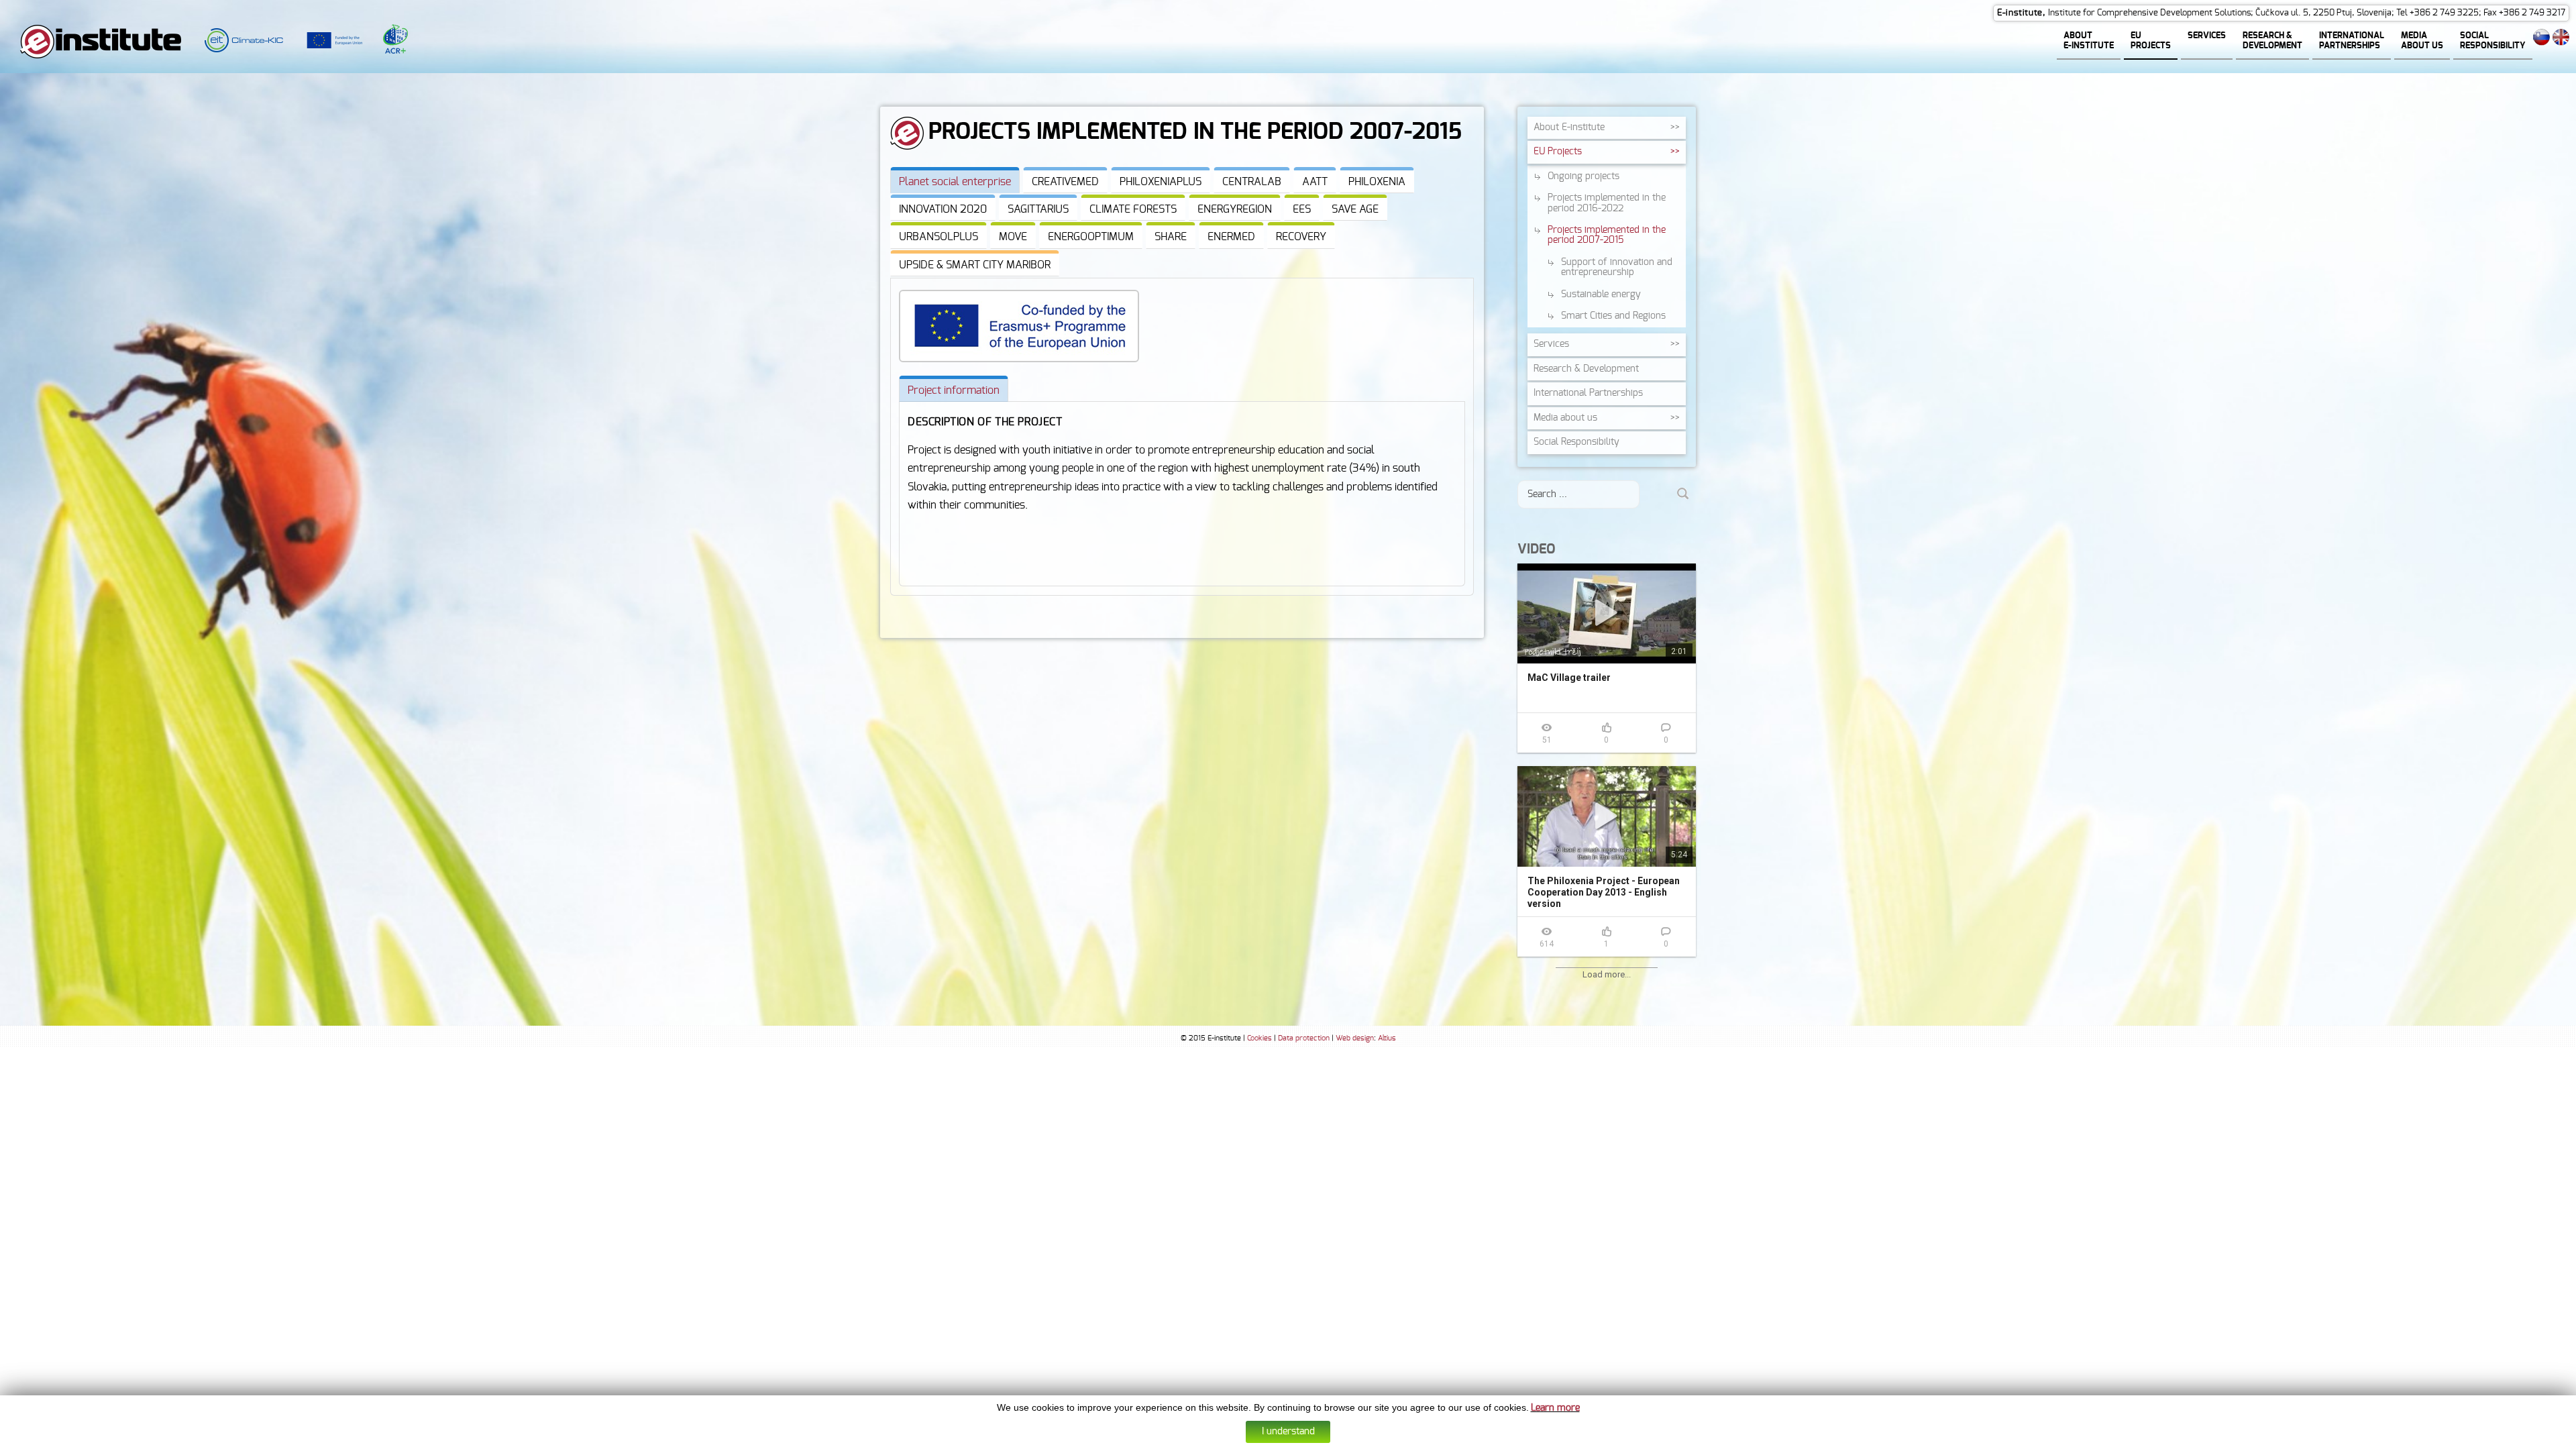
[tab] (955, 180)
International (1588, 393)
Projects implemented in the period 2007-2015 (1607, 235)
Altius (1387, 1038)
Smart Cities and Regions (1613, 316)
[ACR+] (385, 41)
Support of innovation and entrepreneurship (1617, 267)
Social (1576, 442)
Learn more (1555, 1408)
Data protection (1304, 1038)
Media (1565, 418)
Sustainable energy (1601, 294)
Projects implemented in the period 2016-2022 (1607, 203)
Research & (1586, 369)
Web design (1355, 1038)
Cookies (1259, 1038)
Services (1551, 344)
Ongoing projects (1584, 176)
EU (1558, 152)
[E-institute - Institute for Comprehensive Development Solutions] (101, 41)
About (1569, 127)
